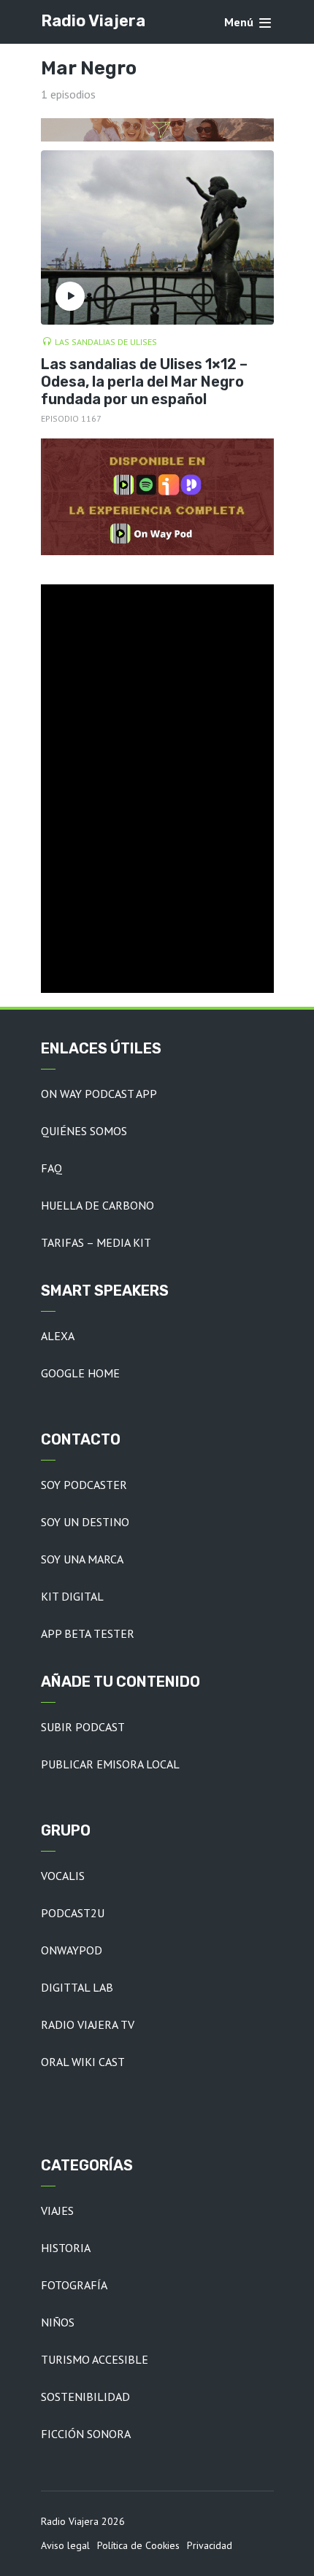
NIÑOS (58, 2322)
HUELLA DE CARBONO (97, 1205)
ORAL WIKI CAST (83, 2062)
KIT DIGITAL (72, 1596)
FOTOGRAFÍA (74, 2285)
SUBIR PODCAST (83, 1727)
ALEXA (58, 1336)
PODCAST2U (73, 1913)
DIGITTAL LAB (77, 1987)
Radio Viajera (93, 21)
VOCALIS (63, 1876)
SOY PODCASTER (84, 1485)
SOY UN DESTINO (85, 1522)
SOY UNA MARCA (82, 1559)
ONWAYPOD (72, 1950)
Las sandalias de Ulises (106, 342)
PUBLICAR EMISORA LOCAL (110, 1764)
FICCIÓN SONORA (86, 2434)
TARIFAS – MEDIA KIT (96, 1242)
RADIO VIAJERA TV (88, 2024)
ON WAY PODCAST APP (99, 1094)
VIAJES (57, 2211)
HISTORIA (66, 2248)
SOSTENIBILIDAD (85, 2397)
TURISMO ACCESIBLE (95, 2359)
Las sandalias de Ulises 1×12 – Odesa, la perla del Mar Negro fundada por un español (144, 382)
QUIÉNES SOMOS (84, 1131)
